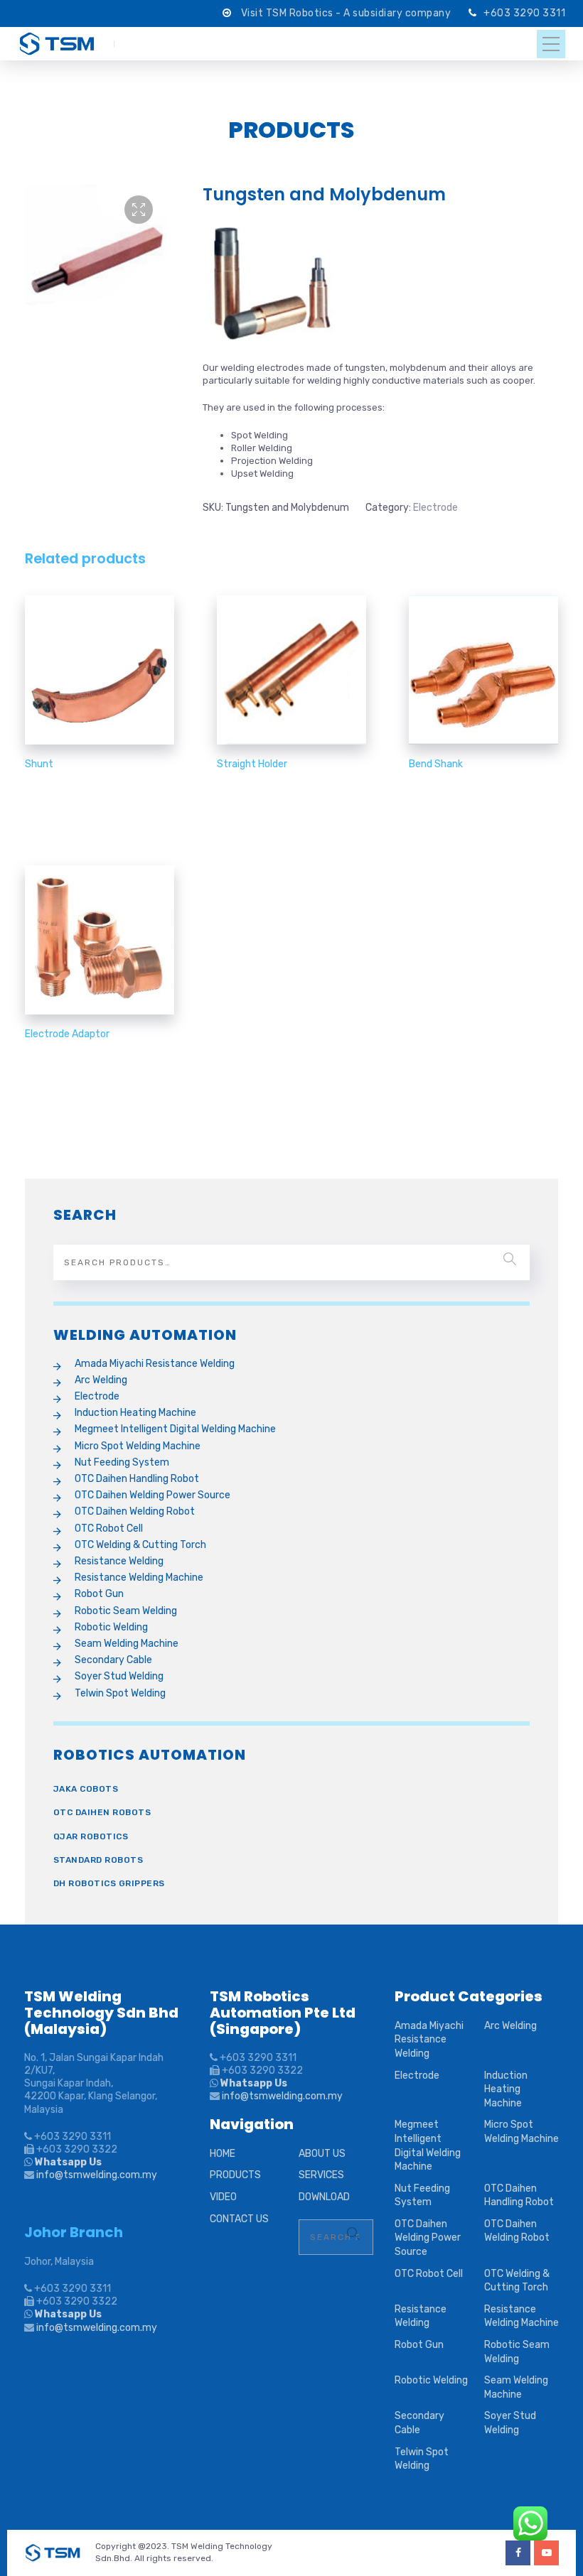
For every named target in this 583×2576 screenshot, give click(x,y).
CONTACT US (239, 2219)
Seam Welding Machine (127, 1644)
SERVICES (321, 2175)
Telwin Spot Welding (120, 1693)
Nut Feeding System (122, 1462)
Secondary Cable (113, 1660)
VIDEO (223, 2197)
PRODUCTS (235, 2175)
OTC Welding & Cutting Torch (140, 1545)
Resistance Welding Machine (139, 1577)
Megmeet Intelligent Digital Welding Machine (175, 1429)
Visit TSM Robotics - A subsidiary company (347, 13)
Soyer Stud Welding (119, 1676)
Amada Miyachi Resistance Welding (155, 1364)
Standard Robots (98, 1860)
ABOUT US (322, 2154)
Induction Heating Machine (135, 1413)
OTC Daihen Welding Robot (135, 1511)
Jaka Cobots (86, 1789)
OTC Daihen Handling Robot (137, 1479)
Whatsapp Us (67, 2162)
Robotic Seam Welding (126, 1611)
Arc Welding (101, 1380)
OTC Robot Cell (109, 1528)
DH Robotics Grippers (109, 1883)
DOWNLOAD (324, 2197)
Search (510, 1259)
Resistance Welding (119, 1561)
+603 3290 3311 (524, 13)
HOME (223, 2154)
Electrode (435, 508)
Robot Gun (99, 1594)
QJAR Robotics (91, 1836)
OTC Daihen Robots (102, 1812)
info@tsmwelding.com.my (97, 2175)
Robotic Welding (111, 1627)
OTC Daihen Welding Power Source (153, 1495)
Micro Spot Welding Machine (138, 1446)
